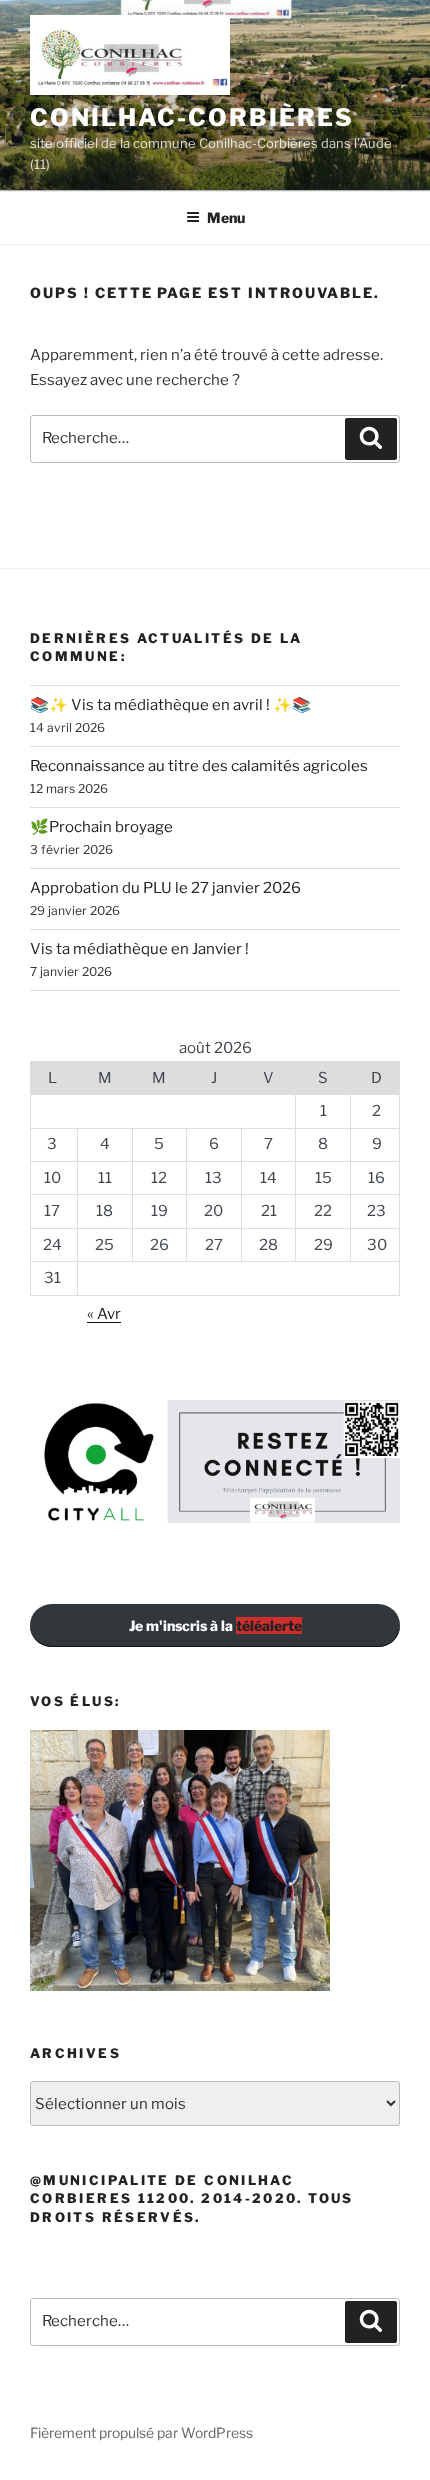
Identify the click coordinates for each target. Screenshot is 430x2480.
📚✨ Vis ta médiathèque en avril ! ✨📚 (170, 705)
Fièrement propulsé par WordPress (141, 2432)
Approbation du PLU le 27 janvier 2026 (165, 888)
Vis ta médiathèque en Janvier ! (139, 949)
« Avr (104, 1314)
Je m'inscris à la (215, 1625)
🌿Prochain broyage (101, 827)
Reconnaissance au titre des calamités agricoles (199, 766)
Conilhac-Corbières (192, 117)
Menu (226, 217)
